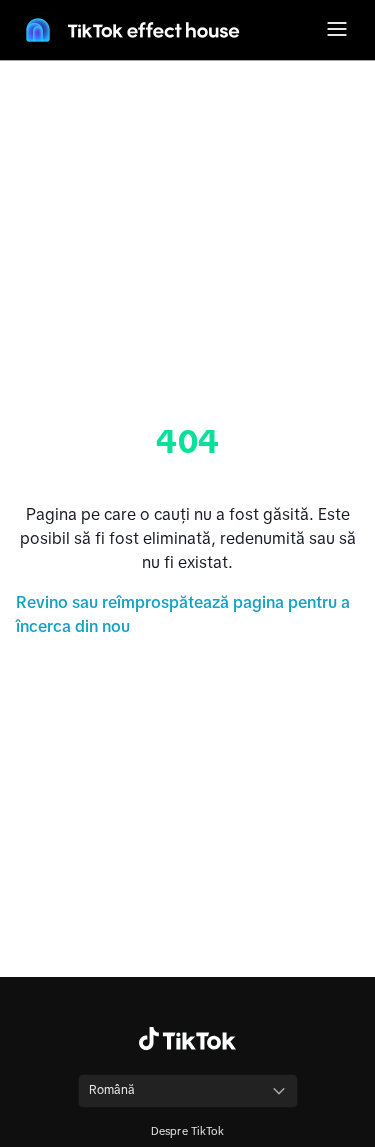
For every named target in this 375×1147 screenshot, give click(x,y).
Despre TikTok (188, 1131)
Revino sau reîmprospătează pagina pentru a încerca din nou (183, 614)
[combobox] (188, 1091)
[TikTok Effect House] (130, 30)
